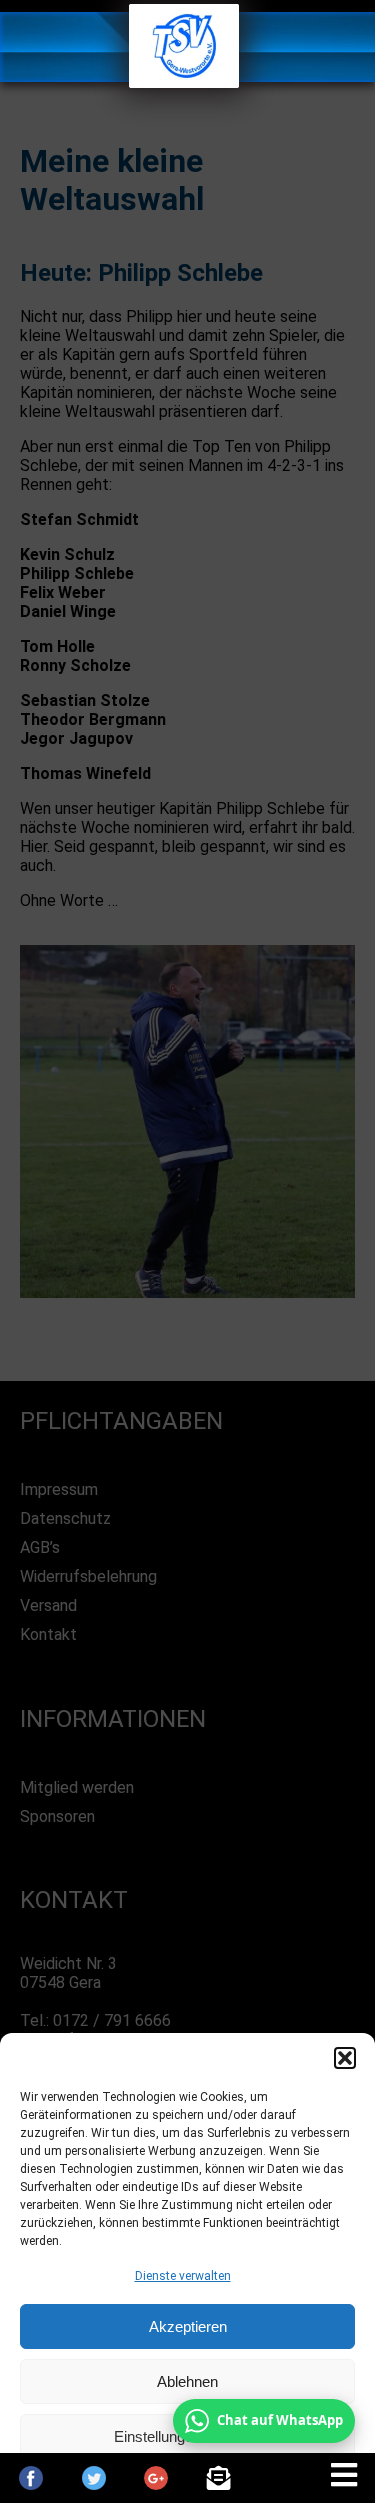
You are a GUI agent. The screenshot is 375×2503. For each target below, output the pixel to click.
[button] (345, 2058)
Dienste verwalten (183, 2276)
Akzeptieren (188, 2326)
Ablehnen (187, 2381)
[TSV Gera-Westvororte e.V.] (184, 82)
